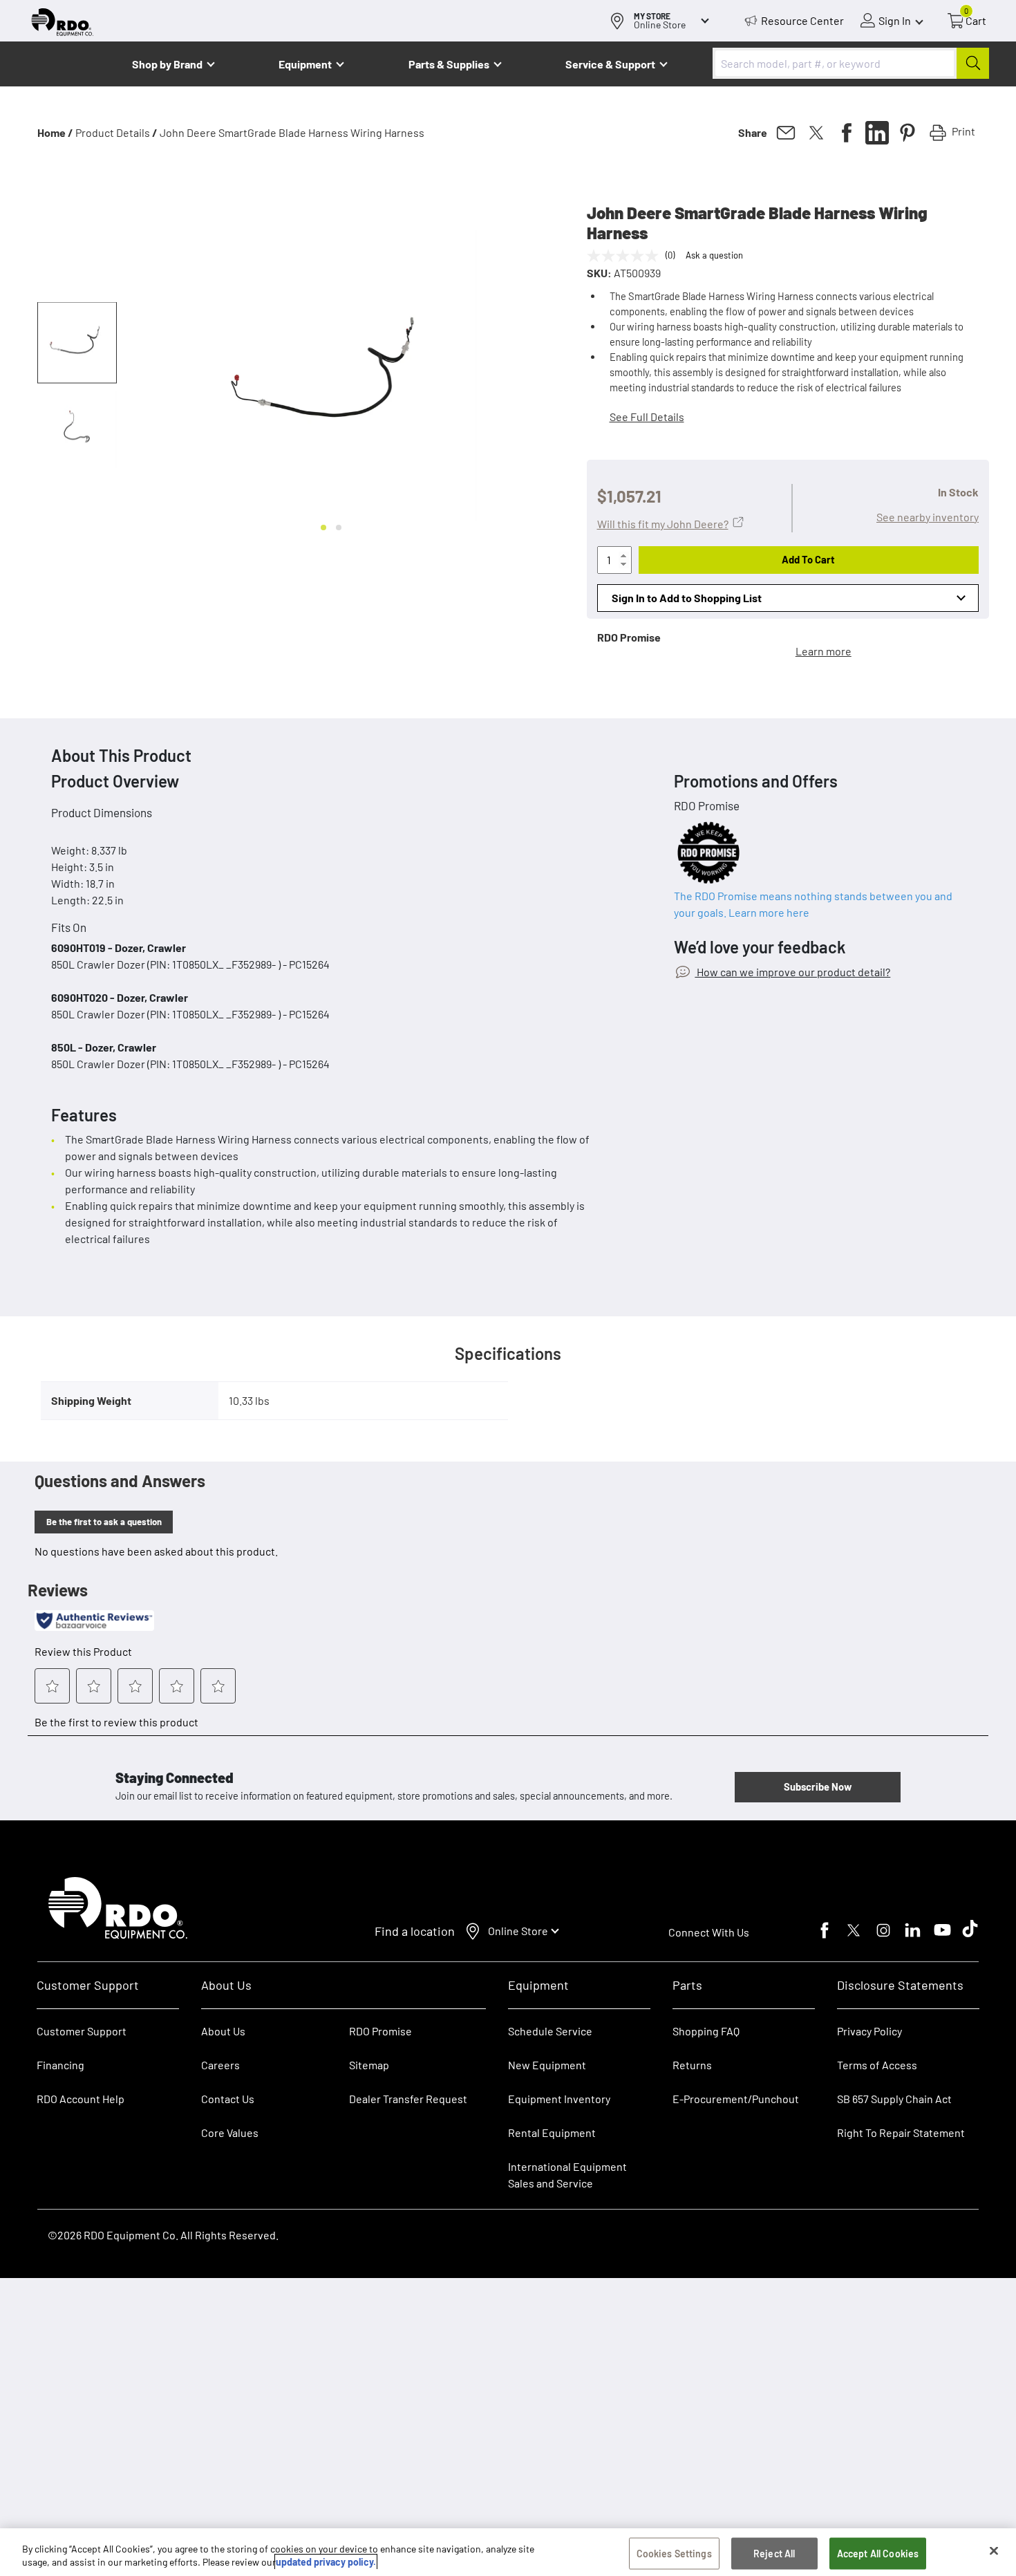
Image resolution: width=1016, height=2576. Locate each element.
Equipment (305, 64)
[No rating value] (626, 256)
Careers (220, 2065)
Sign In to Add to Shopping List (687, 598)
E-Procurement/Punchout (736, 2099)
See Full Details (647, 417)
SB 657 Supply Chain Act (894, 2099)
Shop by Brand (167, 64)
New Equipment (547, 2065)
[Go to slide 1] (323, 528)
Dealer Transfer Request (408, 2099)
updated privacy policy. (326, 2562)
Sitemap (369, 2065)
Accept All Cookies (878, 2554)
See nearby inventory (928, 517)
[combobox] (851, 63)
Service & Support (610, 64)
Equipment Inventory (559, 2099)
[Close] (994, 2551)
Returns (692, 2065)
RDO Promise (380, 2031)
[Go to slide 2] (339, 528)
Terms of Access (877, 2065)
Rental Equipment (553, 2132)
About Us (223, 2031)
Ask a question (714, 255)
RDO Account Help (81, 2099)
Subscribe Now (818, 1786)
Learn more (824, 651)
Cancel (63, 2490)
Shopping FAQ (706, 2031)
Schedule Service (550, 2031)
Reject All (774, 2554)
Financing (60, 2065)
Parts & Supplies (449, 64)
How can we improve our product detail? (792, 972)
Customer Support (82, 2031)
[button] (77, 343)
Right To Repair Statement (901, 2132)
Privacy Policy (869, 2031)
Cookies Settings (674, 2554)
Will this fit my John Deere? (663, 524)
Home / (55, 132)
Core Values (230, 2132)
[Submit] (973, 63)
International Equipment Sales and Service (567, 2175)
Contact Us (228, 2099)
